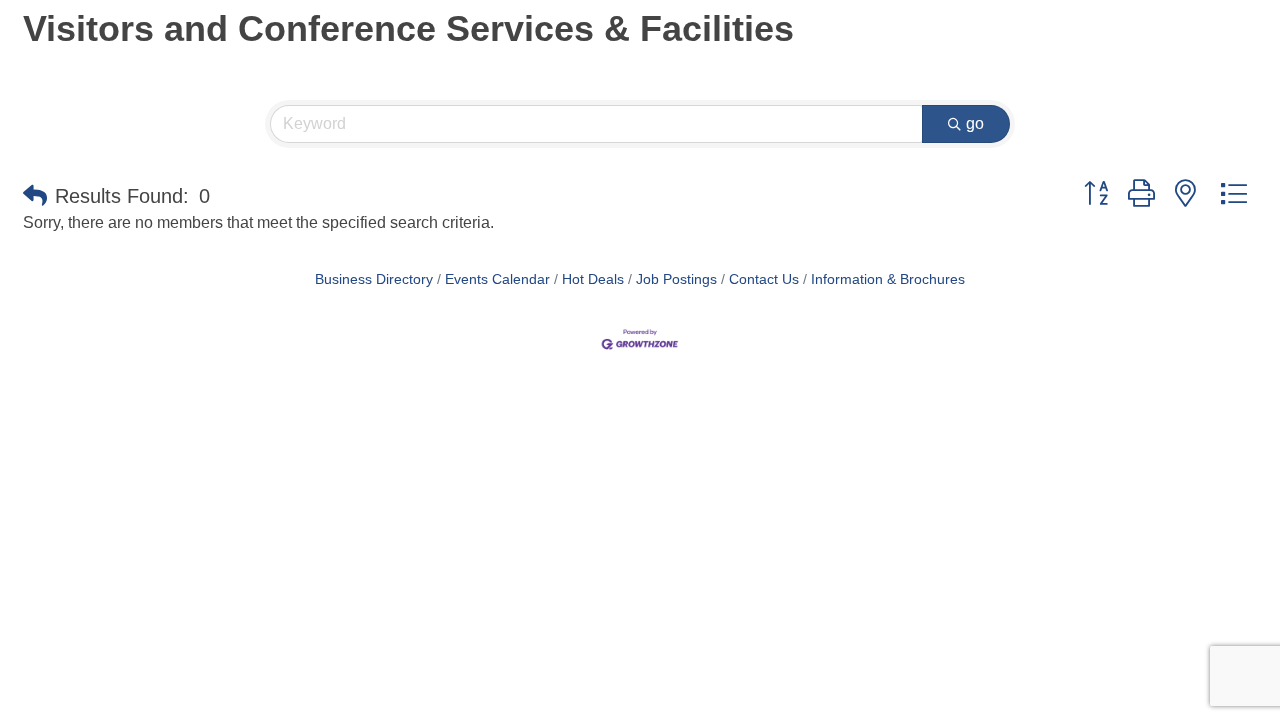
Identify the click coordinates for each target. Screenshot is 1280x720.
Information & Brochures (888, 279)
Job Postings (676, 279)
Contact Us (764, 279)
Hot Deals (593, 279)
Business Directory (374, 279)
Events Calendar (497, 279)
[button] (35, 196)
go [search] (975, 123)
